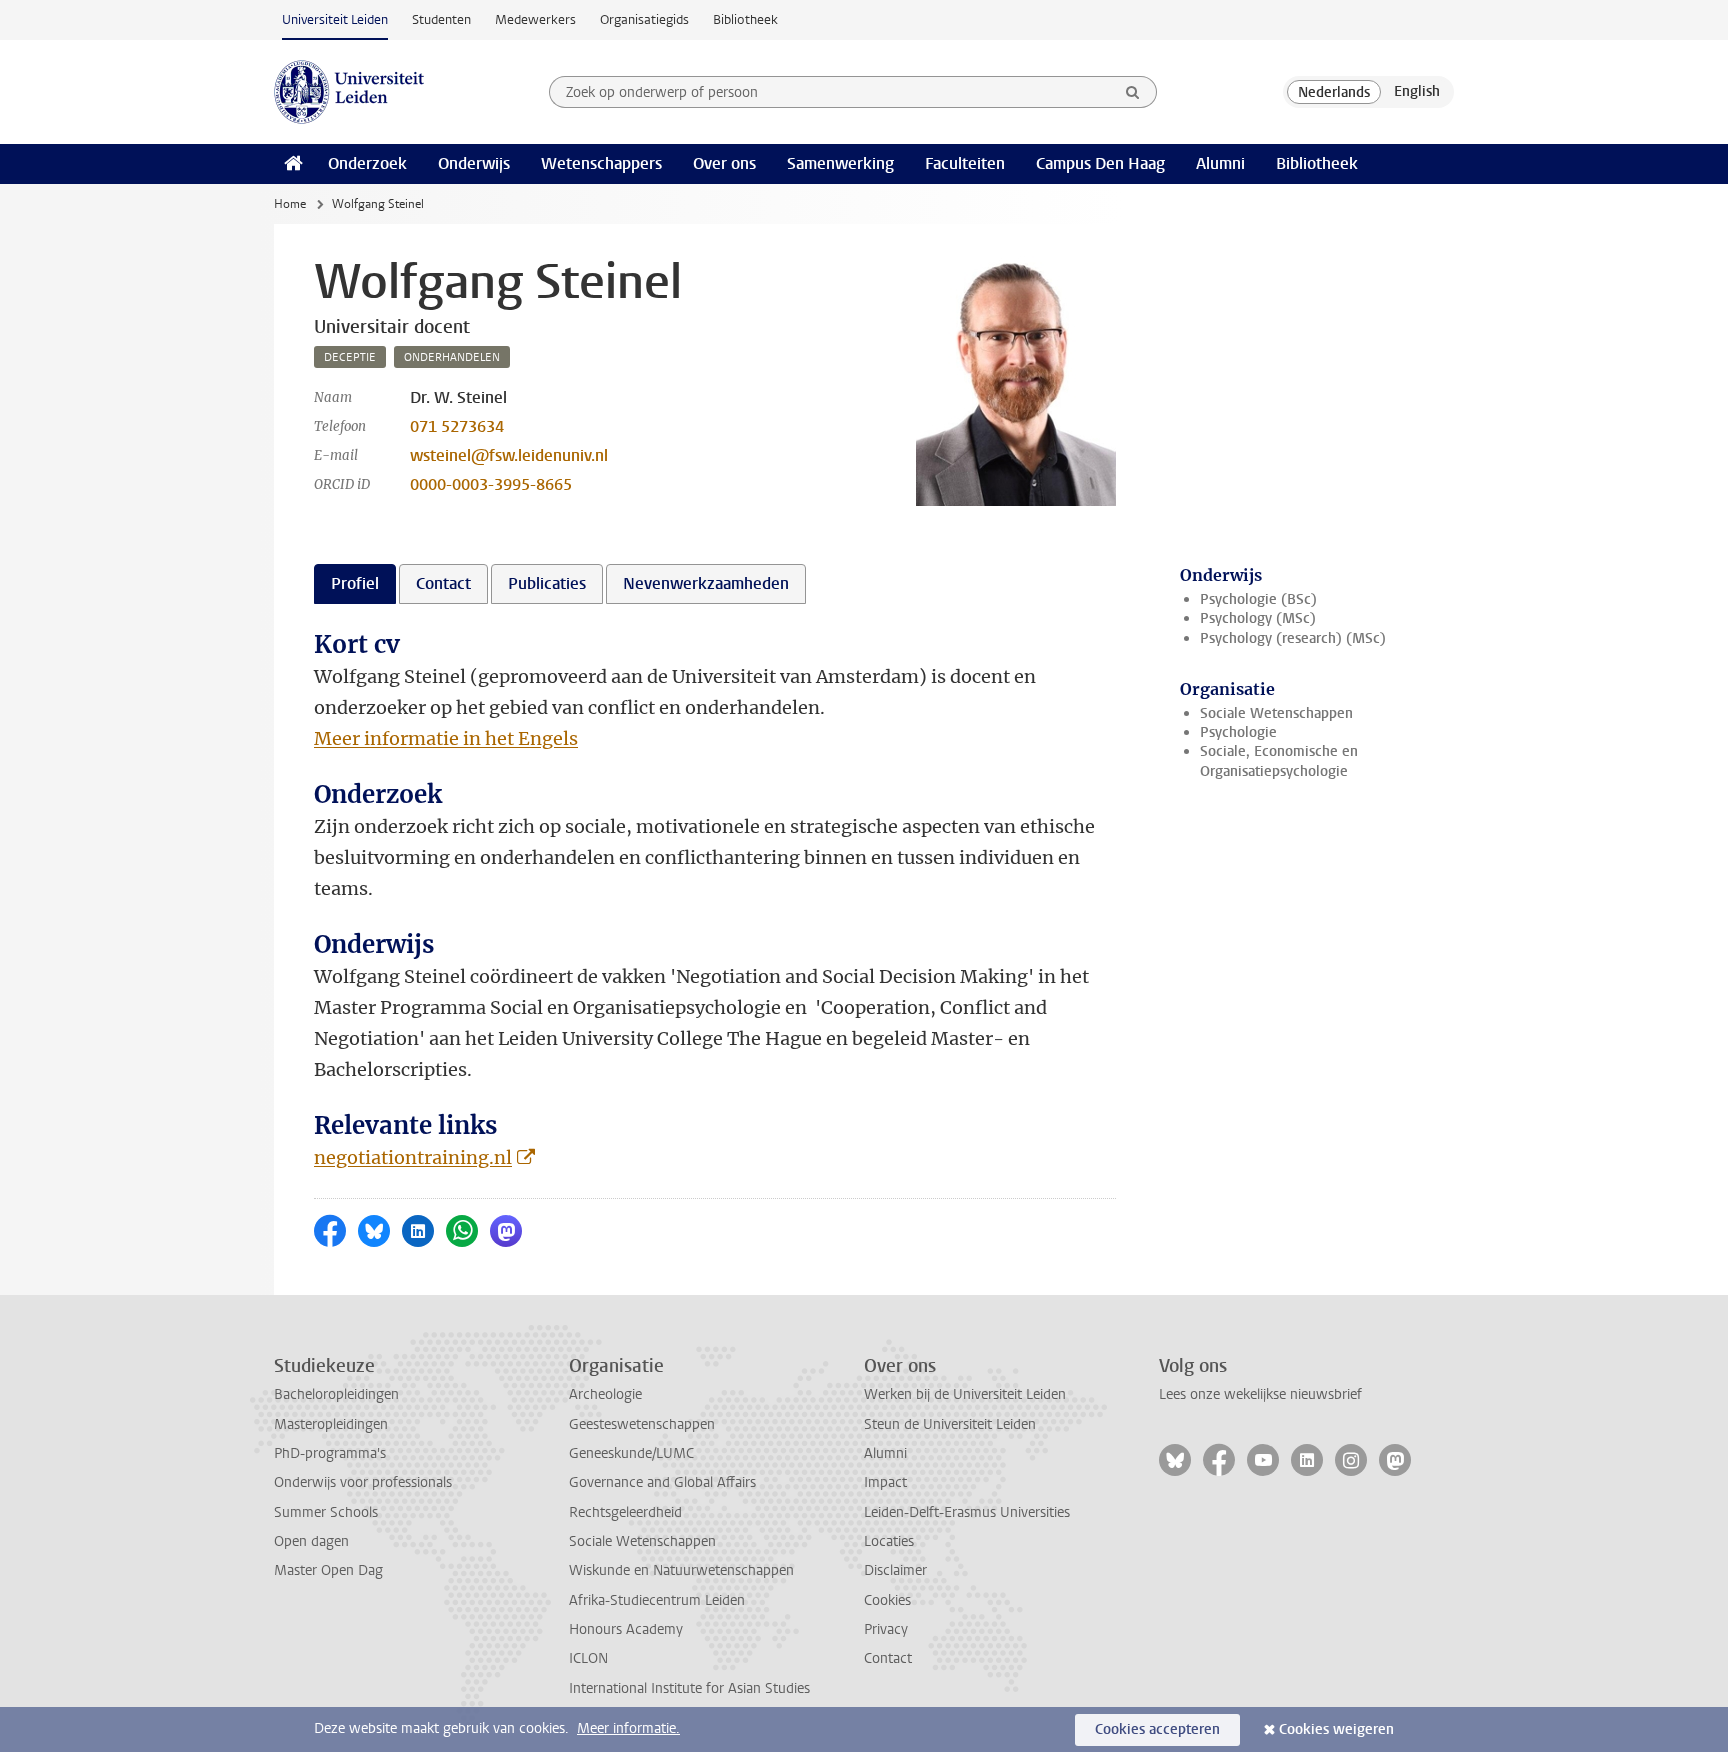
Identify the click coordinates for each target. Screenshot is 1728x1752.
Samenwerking (840, 163)
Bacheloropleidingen (336, 1394)
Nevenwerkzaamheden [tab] (706, 583)
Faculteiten (965, 163)
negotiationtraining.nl (413, 1157)
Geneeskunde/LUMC (631, 1453)
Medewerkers (535, 19)
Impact (885, 1482)
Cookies (887, 1600)
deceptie (350, 357)
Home (290, 204)
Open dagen (311, 1541)
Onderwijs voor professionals (363, 1482)
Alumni (1220, 163)
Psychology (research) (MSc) (1293, 638)
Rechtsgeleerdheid (625, 1512)
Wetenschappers (601, 163)
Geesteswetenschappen (642, 1424)
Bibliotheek (745, 19)
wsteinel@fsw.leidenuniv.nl (509, 455)
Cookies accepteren (1157, 1729)
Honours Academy (626, 1629)
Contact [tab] (443, 583)
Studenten (441, 19)
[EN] (1417, 92)
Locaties (889, 1541)
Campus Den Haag (1100, 163)
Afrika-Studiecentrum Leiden (657, 1600)
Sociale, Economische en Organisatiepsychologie (1279, 761)
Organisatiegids (644, 19)
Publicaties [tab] (547, 583)
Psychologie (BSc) (1258, 599)
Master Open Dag (328, 1570)
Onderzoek (367, 163)
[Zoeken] (1133, 92)
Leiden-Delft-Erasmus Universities (967, 1512)
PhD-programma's (330, 1453)
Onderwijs (474, 163)
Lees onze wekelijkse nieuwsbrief (1260, 1394)
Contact (888, 1658)
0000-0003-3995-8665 (491, 484)
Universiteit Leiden (335, 19)
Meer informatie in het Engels (446, 738)
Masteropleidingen (331, 1424)
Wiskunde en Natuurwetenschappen (681, 1570)
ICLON (588, 1658)
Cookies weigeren (1336, 1729)
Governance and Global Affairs (662, 1482)
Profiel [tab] (355, 583)
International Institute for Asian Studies (689, 1688)
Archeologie (605, 1394)
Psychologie (1238, 732)
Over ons (724, 163)
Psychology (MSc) (1258, 618)
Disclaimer (895, 1570)
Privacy (886, 1629)
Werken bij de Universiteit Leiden (965, 1394)
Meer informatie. (628, 1728)
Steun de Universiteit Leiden (950, 1424)
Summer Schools (326, 1512)
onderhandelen (452, 357)
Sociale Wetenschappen (1276, 713)
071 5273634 (457, 426)
